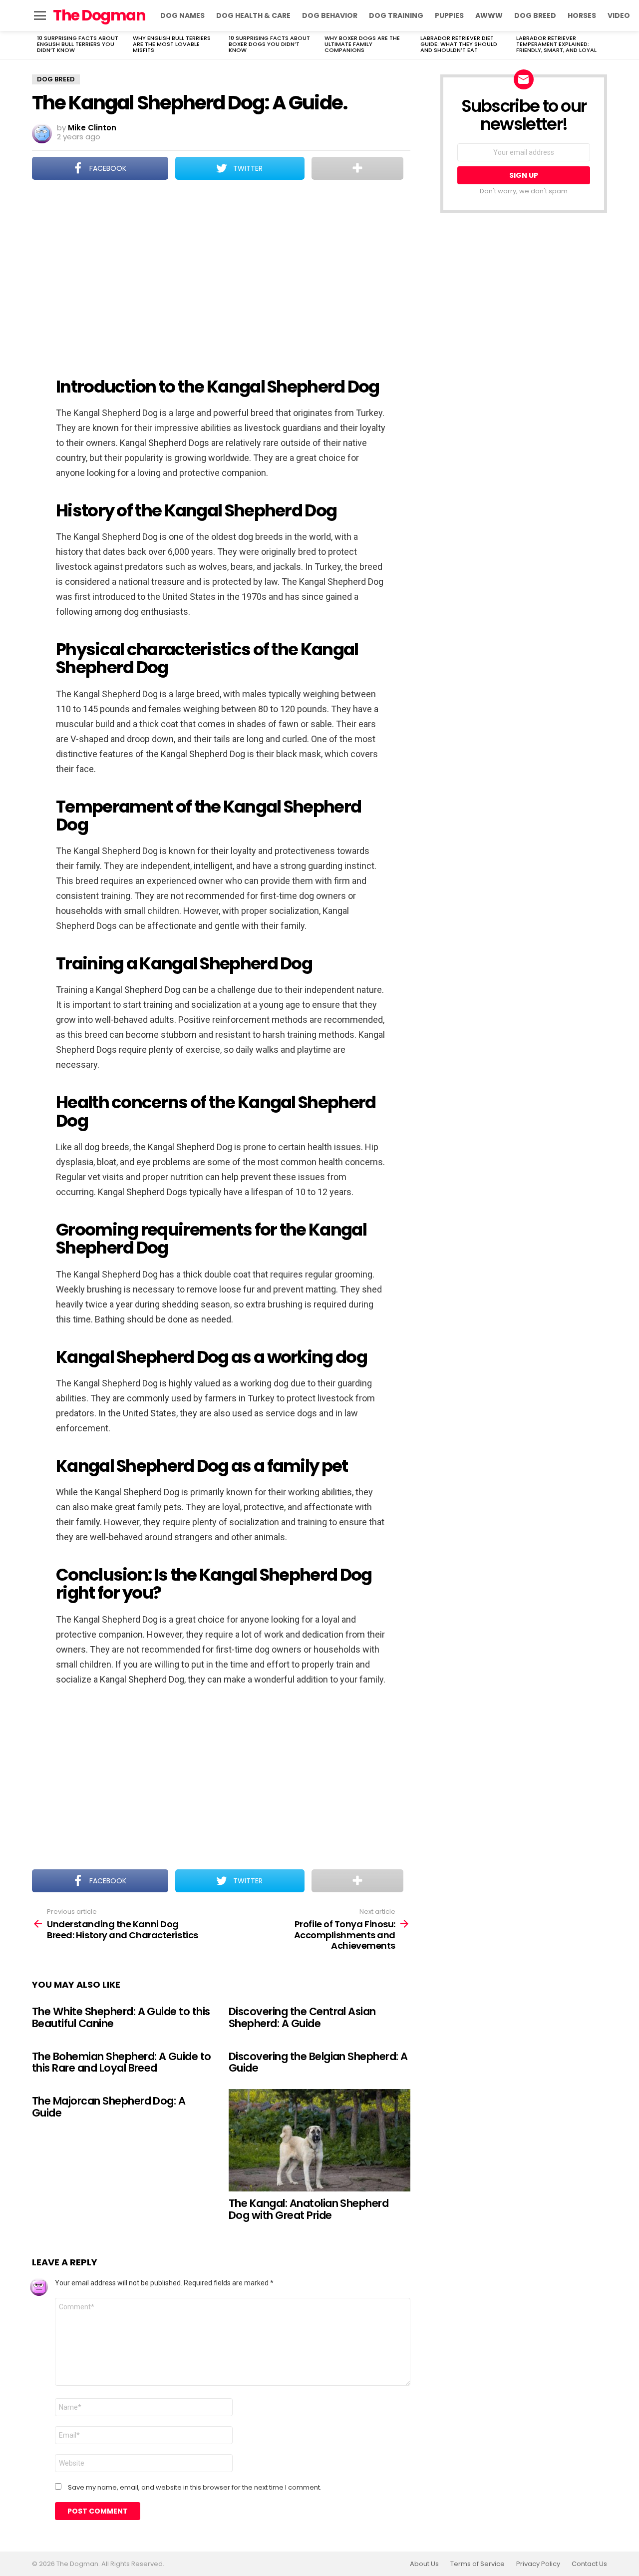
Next (602, 45)
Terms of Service (478, 2564)
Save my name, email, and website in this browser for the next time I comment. (195, 2488)
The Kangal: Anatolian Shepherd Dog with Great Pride (309, 2209)
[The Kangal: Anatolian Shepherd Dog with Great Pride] (319, 2140)
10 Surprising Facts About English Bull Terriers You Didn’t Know (78, 44)
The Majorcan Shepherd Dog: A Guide (109, 2107)
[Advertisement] (221, 272)
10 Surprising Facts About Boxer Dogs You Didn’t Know (269, 44)
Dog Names (182, 15)
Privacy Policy (538, 2564)
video (619, 15)
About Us (424, 2564)
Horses (582, 15)
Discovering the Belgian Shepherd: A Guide (318, 2062)
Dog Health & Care (253, 15)
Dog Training (396, 15)
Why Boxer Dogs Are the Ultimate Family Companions (362, 44)
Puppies (449, 15)
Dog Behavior (330, 15)
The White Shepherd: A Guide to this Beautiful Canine (121, 2017)
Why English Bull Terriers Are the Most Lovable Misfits (172, 44)
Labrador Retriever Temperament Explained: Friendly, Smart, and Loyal (556, 44)
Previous (37, 45)
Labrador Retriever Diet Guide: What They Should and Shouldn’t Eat (459, 44)
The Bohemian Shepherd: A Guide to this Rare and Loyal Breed (122, 2062)
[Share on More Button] (357, 168)
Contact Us (589, 2564)
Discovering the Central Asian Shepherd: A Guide (302, 2017)
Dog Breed (535, 15)
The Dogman (99, 15)
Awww (489, 15)
